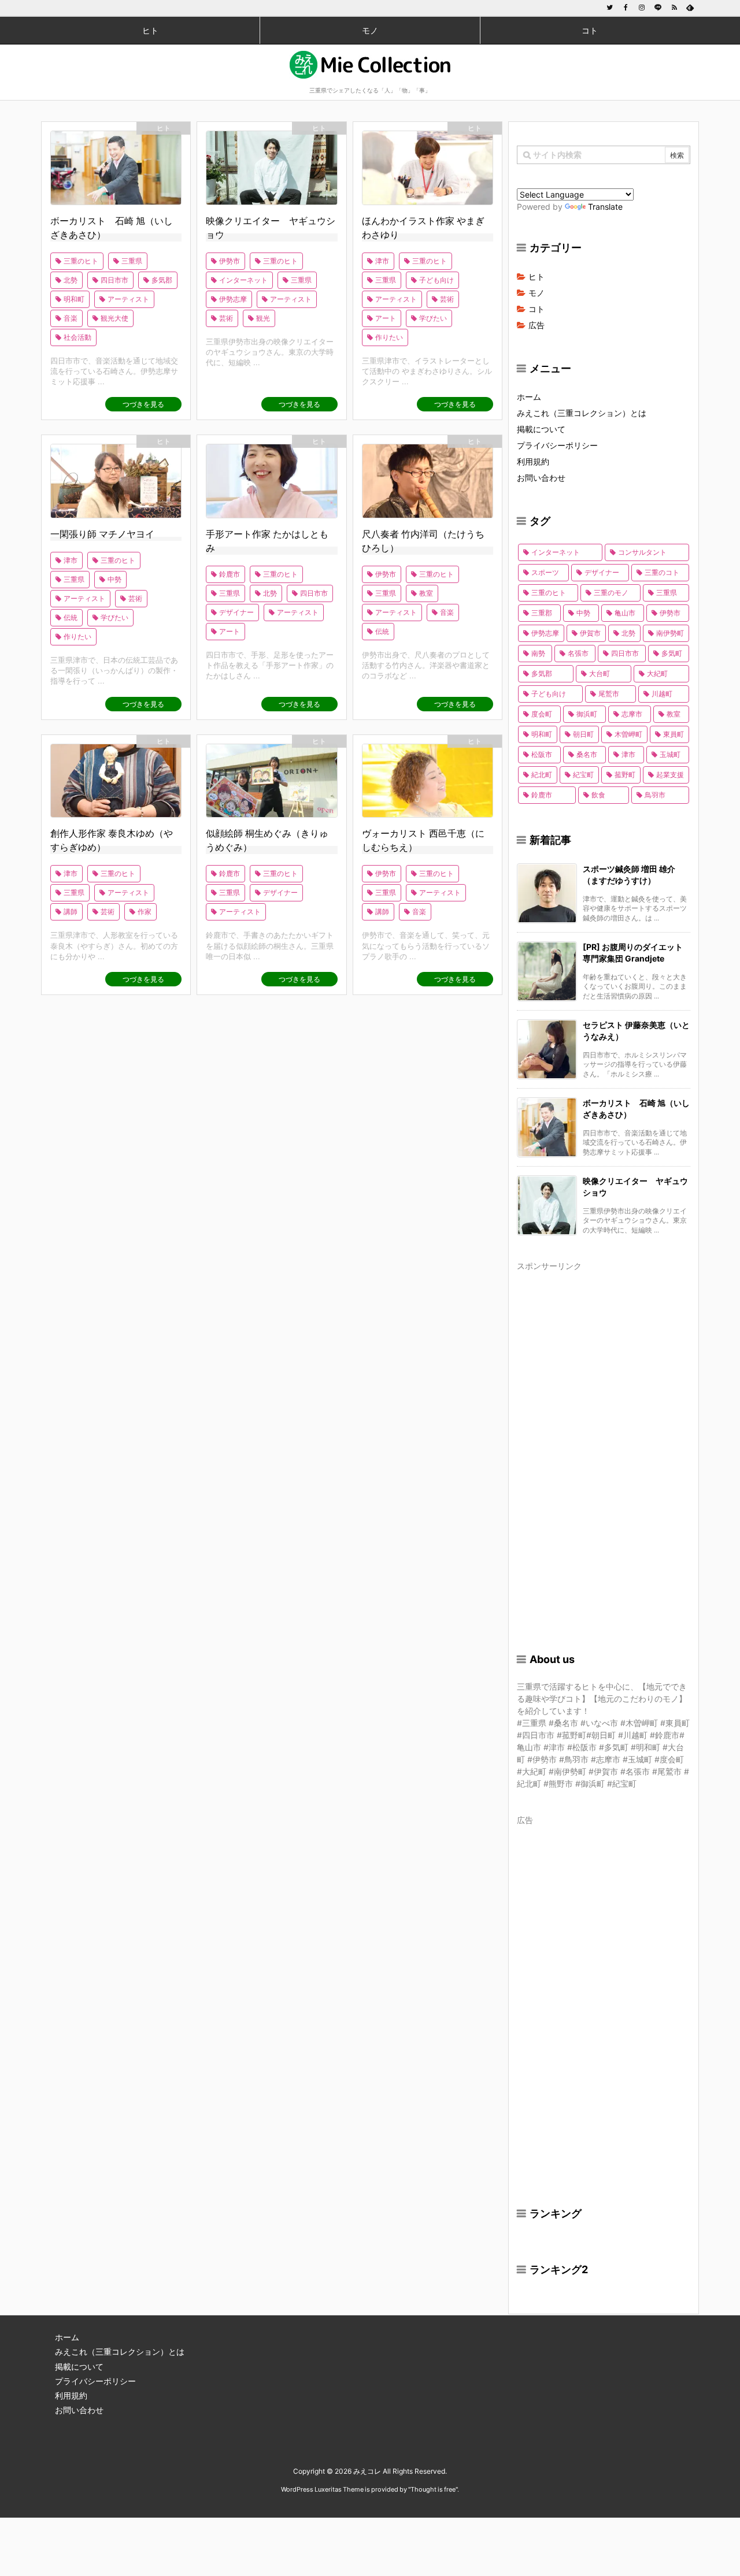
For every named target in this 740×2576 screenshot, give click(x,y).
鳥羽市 (655, 795)
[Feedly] (690, 8)
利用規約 (533, 461)
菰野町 (625, 775)
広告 (536, 325)
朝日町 (583, 734)
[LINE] (658, 8)
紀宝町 (583, 775)
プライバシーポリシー (557, 445)
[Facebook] (626, 8)
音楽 (71, 318)
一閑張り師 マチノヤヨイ (102, 534)
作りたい (389, 337)
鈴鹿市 (230, 574)
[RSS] (674, 8)
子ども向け (436, 280)
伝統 (71, 617)
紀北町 (542, 775)
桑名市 (587, 754)
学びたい (433, 318)
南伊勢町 (670, 633)
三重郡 (542, 613)
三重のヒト (81, 261)
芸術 (226, 318)
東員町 (674, 734)
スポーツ (545, 572)
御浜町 (587, 714)
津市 (382, 261)
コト (536, 309)
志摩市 (632, 714)
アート (386, 318)
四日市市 (114, 280)
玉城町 (670, 754)
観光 (263, 318)
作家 (145, 912)
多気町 (672, 653)
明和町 (74, 299)
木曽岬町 (628, 734)
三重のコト (662, 572)
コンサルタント (642, 552)
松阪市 (542, 754)
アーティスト (128, 299)
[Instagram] (642, 8)
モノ (536, 293)
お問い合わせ (541, 478)
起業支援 (670, 775)
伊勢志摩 (233, 299)
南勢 (538, 653)
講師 (71, 912)
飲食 (598, 795)
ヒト (164, 128)
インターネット (243, 280)
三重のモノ (611, 593)
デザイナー (236, 612)
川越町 (662, 694)
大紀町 (657, 673)
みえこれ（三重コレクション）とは (582, 413)
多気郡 (162, 280)
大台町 (600, 673)
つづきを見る (143, 404)
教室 (426, 593)
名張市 (578, 653)
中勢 (114, 579)
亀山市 (625, 613)
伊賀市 (590, 633)
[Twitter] (609, 8)
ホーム (529, 397)
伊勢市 (230, 261)
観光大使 (114, 318)
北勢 (71, 280)
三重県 (132, 261)
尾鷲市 (609, 694)
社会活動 (77, 337)
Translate (605, 207)
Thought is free (433, 2489)
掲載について (541, 429)
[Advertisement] (604, 1448)
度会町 (542, 714)
